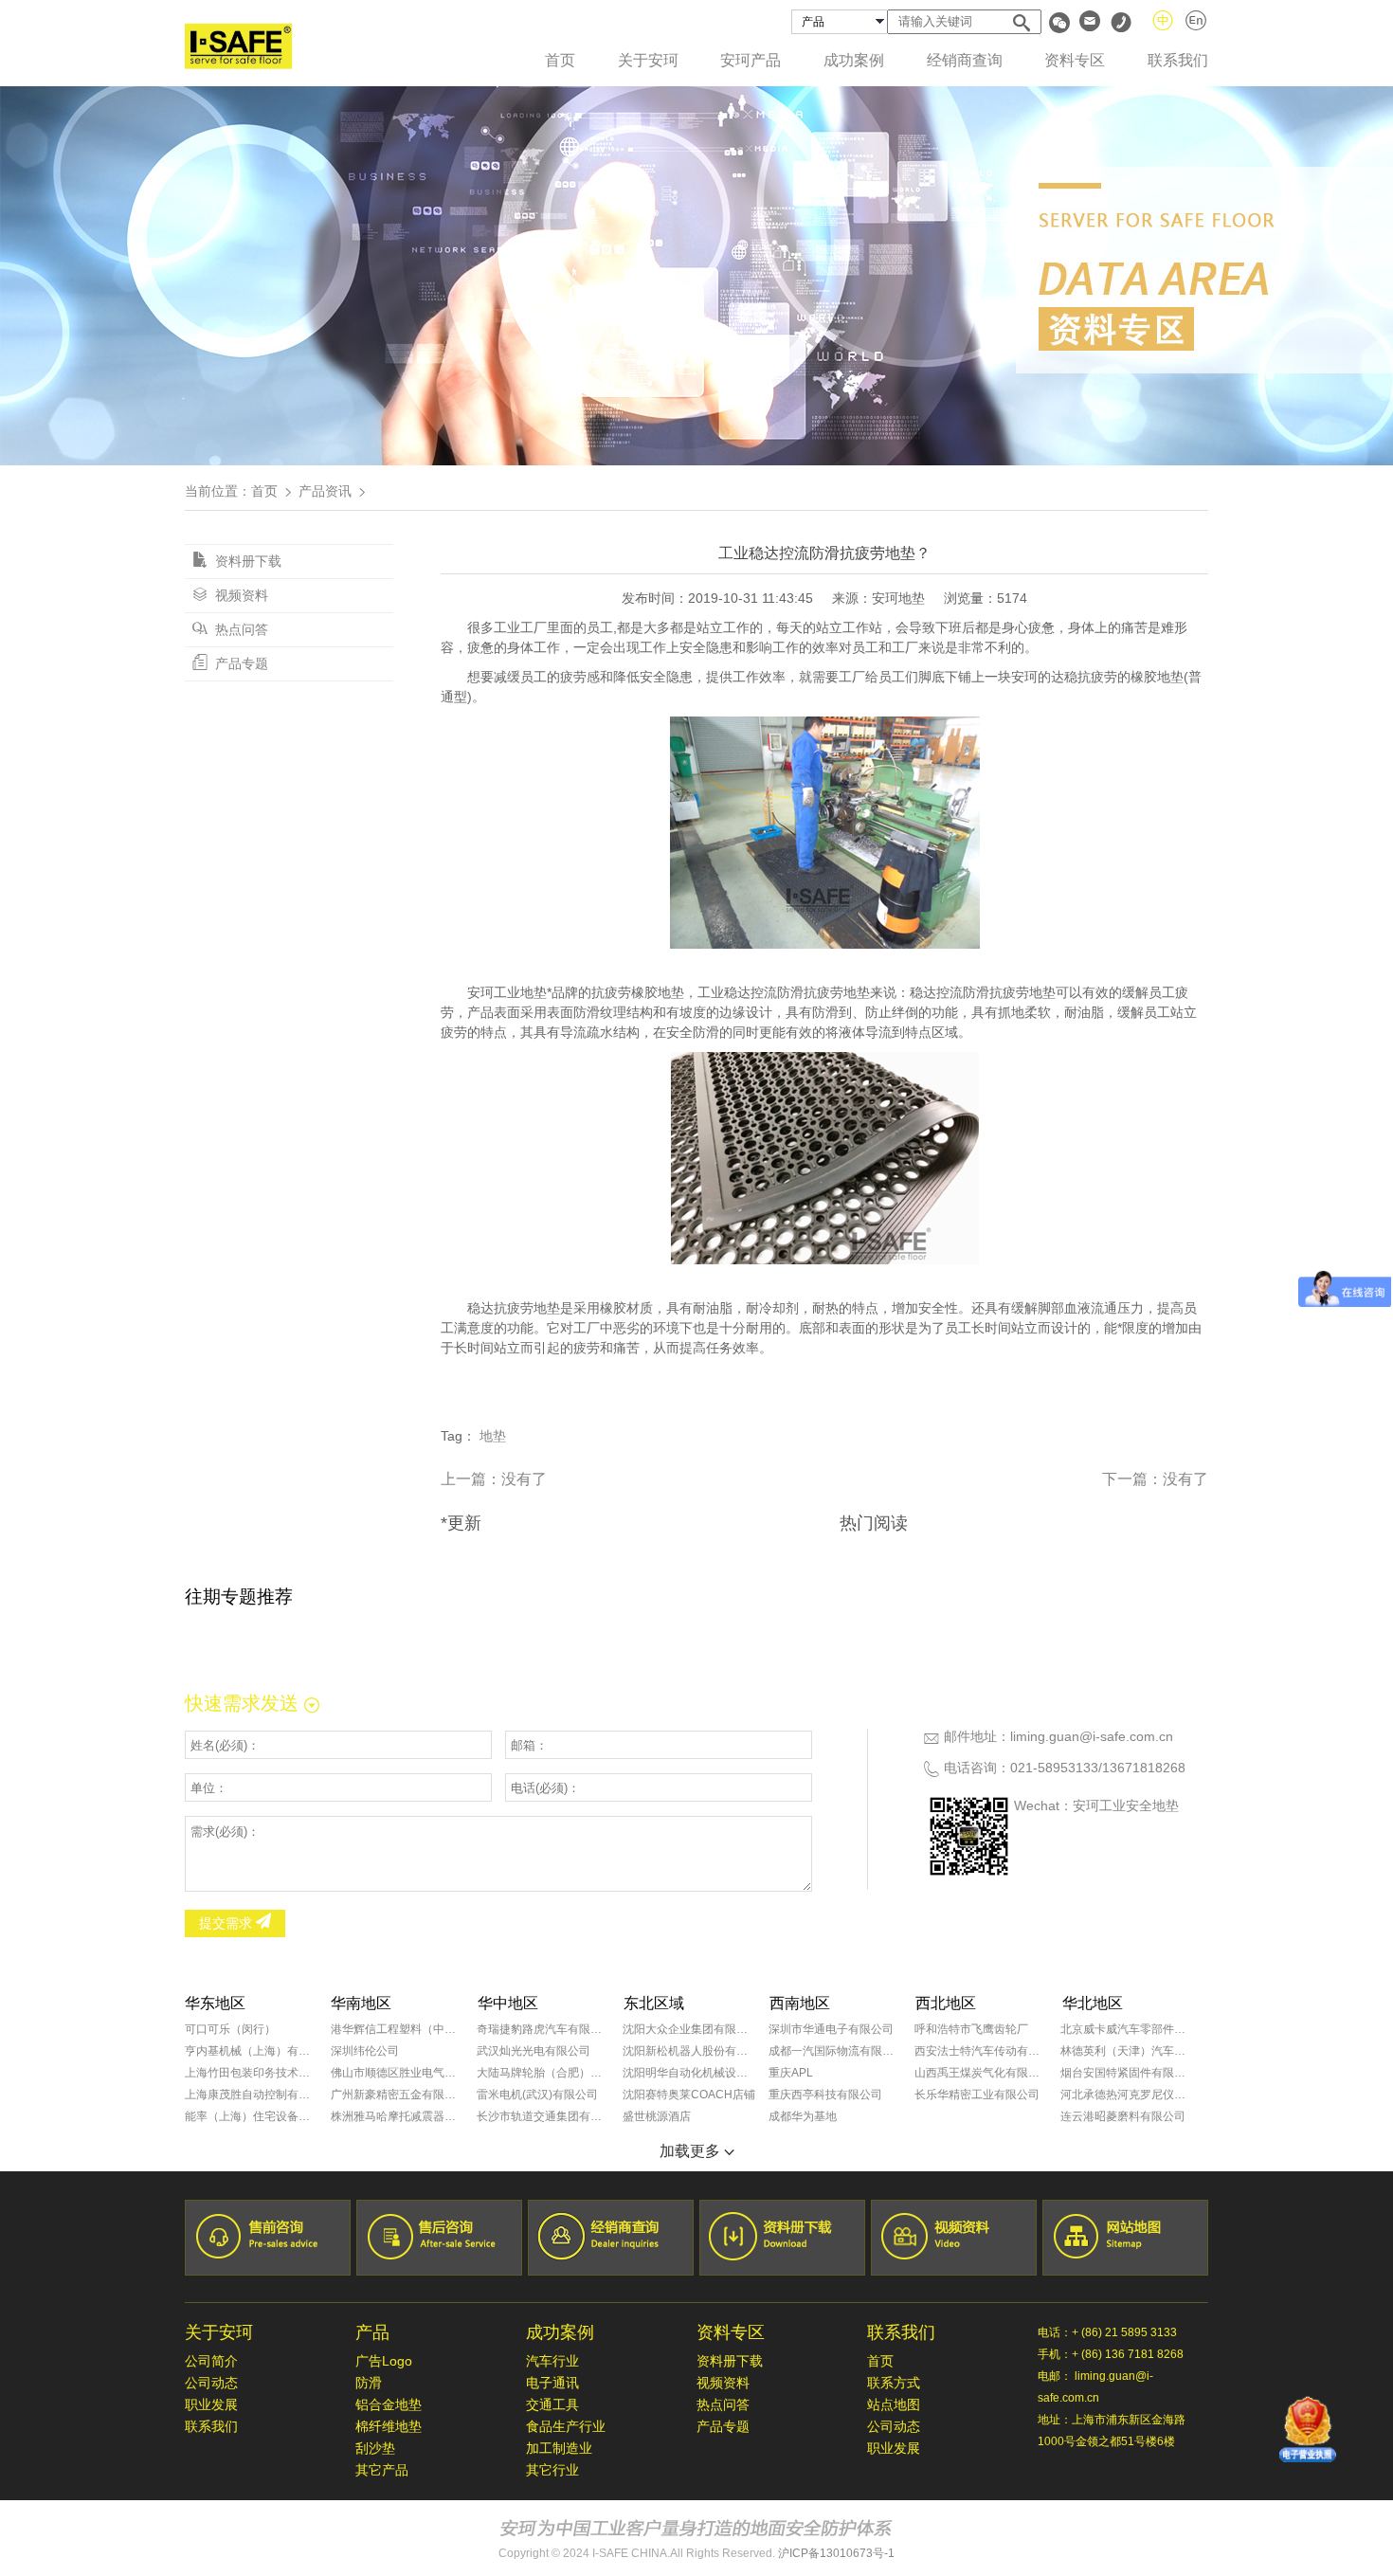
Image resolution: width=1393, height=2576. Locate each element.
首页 (560, 60)
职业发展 (211, 2404)
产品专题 (240, 663)
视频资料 (240, 595)
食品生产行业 (566, 2426)
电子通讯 (552, 2383)
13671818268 (1144, 1768)
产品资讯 (325, 491)
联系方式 (894, 2383)
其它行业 (552, 2470)
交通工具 (552, 2404)
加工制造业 (559, 2448)
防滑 (369, 2383)
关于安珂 (648, 60)
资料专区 (1075, 60)
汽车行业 (552, 2361)
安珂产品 (751, 60)
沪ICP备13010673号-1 (836, 2553)
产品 (372, 2332)
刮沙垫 (375, 2448)
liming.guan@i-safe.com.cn (1092, 1736)
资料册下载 (246, 561)
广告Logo (384, 2361)
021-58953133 (1054, 1768)
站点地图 (894, 2404)
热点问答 (240, 629)
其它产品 (382, 2470)
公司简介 (211, 2361)
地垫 (493, 1436)
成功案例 (854, 60)
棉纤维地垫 (389, 2426)
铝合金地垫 (389, 2404)
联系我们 (1178, 60)
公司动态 (211, 2383)
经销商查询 (965, 60)
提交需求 (227, 1923)
